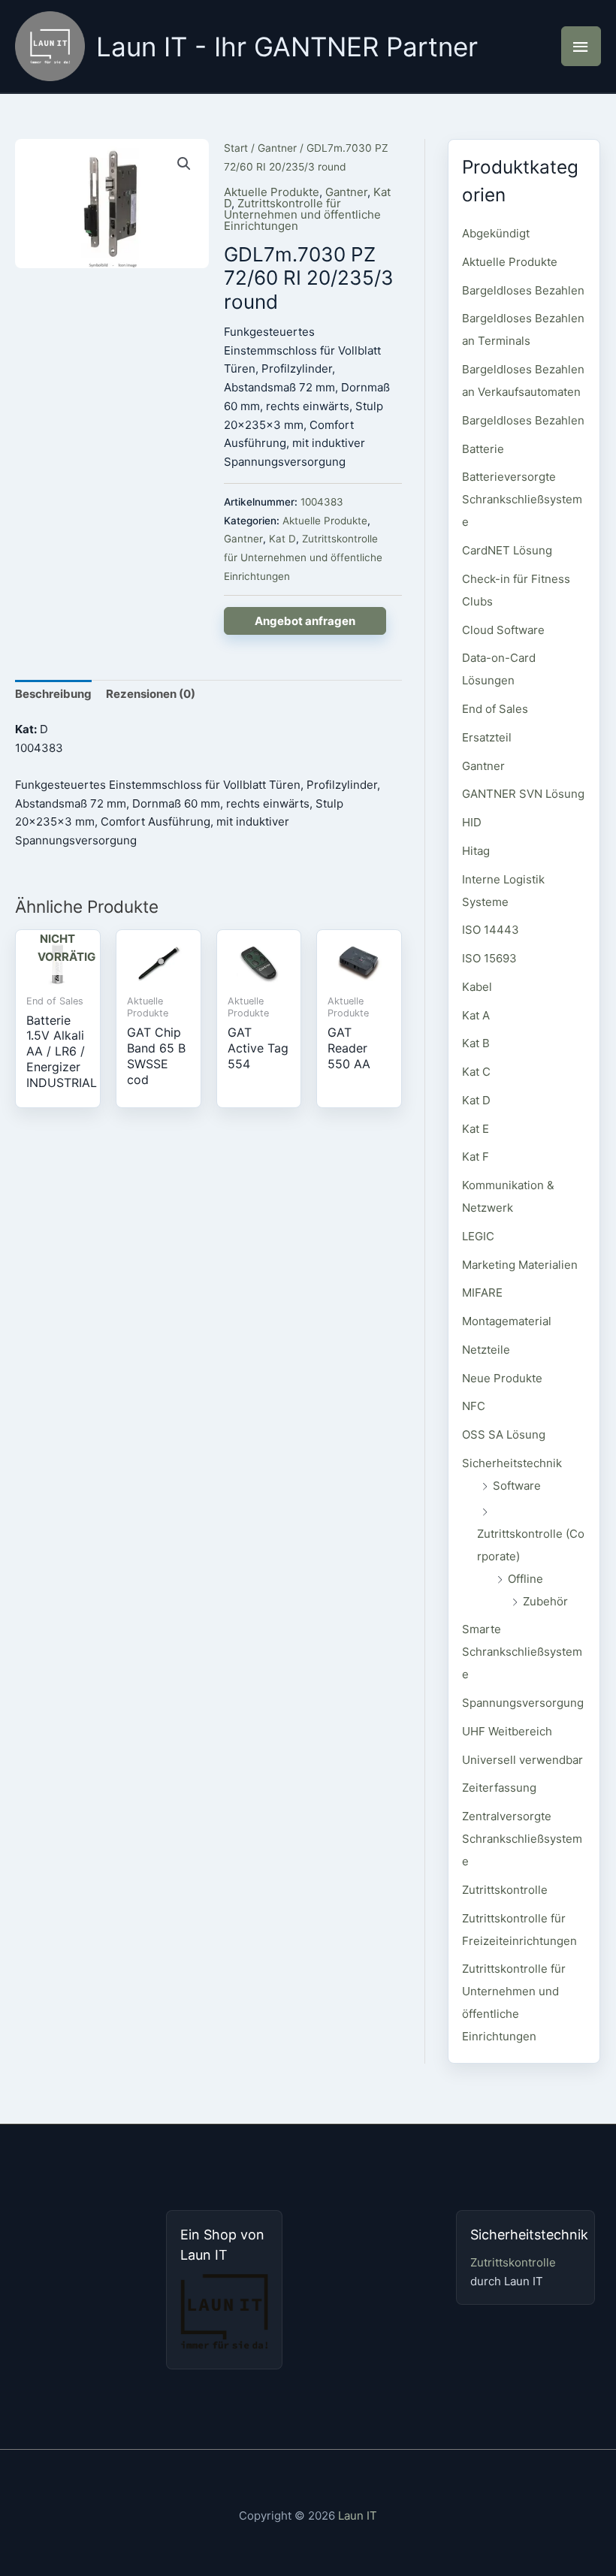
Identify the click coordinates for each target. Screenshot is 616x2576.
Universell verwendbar (522, 1760)
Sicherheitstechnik (512, 1463)
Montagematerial (507, 1321)
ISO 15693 (489, 958)
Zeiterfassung (499, 1788)
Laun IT (358, 2516)
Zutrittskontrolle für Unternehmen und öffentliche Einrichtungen (302, 214)
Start (236, 148)
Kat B (476, 1043)
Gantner (277, 148)
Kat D (282, 539)
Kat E (476, 1129)
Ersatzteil (487, 737)
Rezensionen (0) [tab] (151, 694)
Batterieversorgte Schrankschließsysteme (522, 499)
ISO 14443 (491, 930)
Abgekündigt (496, 233)
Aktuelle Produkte (272, 192)
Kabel (477, 987)
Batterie (483, 449)
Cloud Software (503, 630)
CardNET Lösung (507, 550)
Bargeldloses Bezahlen (523, 290)
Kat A (476, 1015)
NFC (474, 1406)
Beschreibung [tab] (53, 694)
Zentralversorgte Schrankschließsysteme (522, 1839)
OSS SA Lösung (504, 1434)
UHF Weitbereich (507, 1731)
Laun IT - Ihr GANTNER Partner (287, 47)
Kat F (476, 1157)
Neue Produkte (502, 1378)
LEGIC (478, 1236)
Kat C (476, 1072)
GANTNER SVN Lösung (523, 794)
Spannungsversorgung (523, 1703)
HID (472, 822)
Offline (525, 1579)
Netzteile (486, 1350)
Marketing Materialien (520, 1265)
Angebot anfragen (305, 621)
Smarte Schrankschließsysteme (522, 1652)
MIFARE (482, 1293)
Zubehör (545, 1601)
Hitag (476, 851)
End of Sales (495, 709)
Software (517, 1486)
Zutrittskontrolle (505, 1890)
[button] (184, 164)
